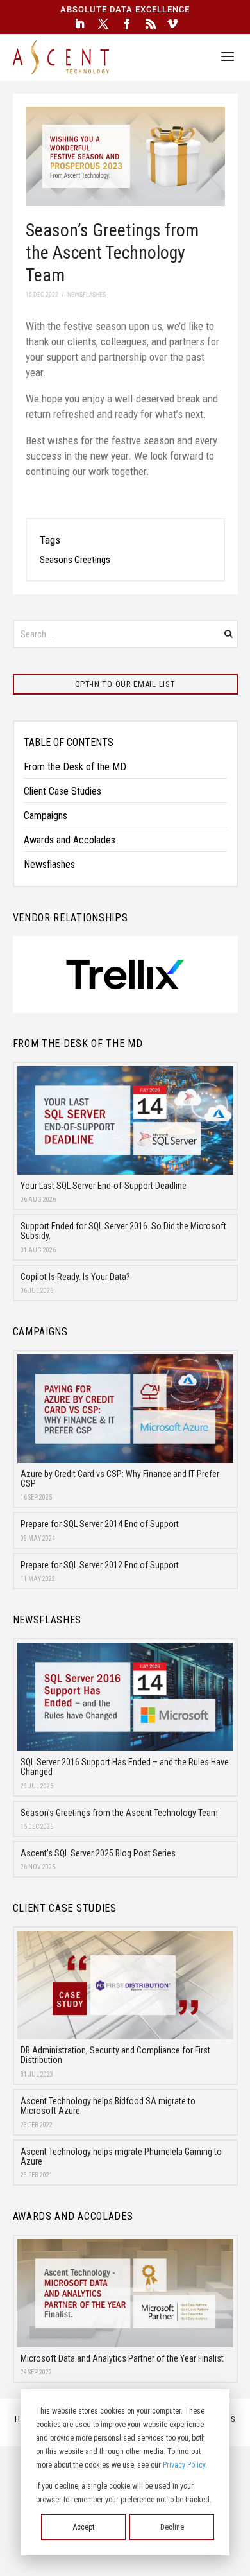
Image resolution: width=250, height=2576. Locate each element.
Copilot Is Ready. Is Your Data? (75, 1277)
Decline (172, 2527)
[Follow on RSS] (151, 24)
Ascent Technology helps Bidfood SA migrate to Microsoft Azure (108, 2106)
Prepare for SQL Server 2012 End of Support (100, 1565)
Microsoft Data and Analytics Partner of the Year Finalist (122, 2358)
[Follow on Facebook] (127, 24)
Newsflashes (49, 864)
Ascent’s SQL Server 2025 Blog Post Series (98, 1853)
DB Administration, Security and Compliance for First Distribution (115, 2055)
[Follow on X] (103, 24)
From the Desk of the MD (75, 767)
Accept (84, 2527)
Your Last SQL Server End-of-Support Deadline (104, 1186)
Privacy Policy (184, 2465)
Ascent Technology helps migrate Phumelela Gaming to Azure (121, 2157)
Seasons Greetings (75, 560)
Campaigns (46, 816)
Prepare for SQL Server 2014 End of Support (100, 1524)
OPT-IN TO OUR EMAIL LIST (125, 684)
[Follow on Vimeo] (172, 24)
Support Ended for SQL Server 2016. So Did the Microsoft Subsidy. (123, 1231)
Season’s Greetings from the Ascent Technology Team (119, 1813)
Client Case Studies (63, 791)
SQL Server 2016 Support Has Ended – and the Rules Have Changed (125, 1767)
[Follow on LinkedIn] (79, 24)
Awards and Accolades (70, 840)
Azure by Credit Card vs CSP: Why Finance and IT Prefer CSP (120, 1479)
